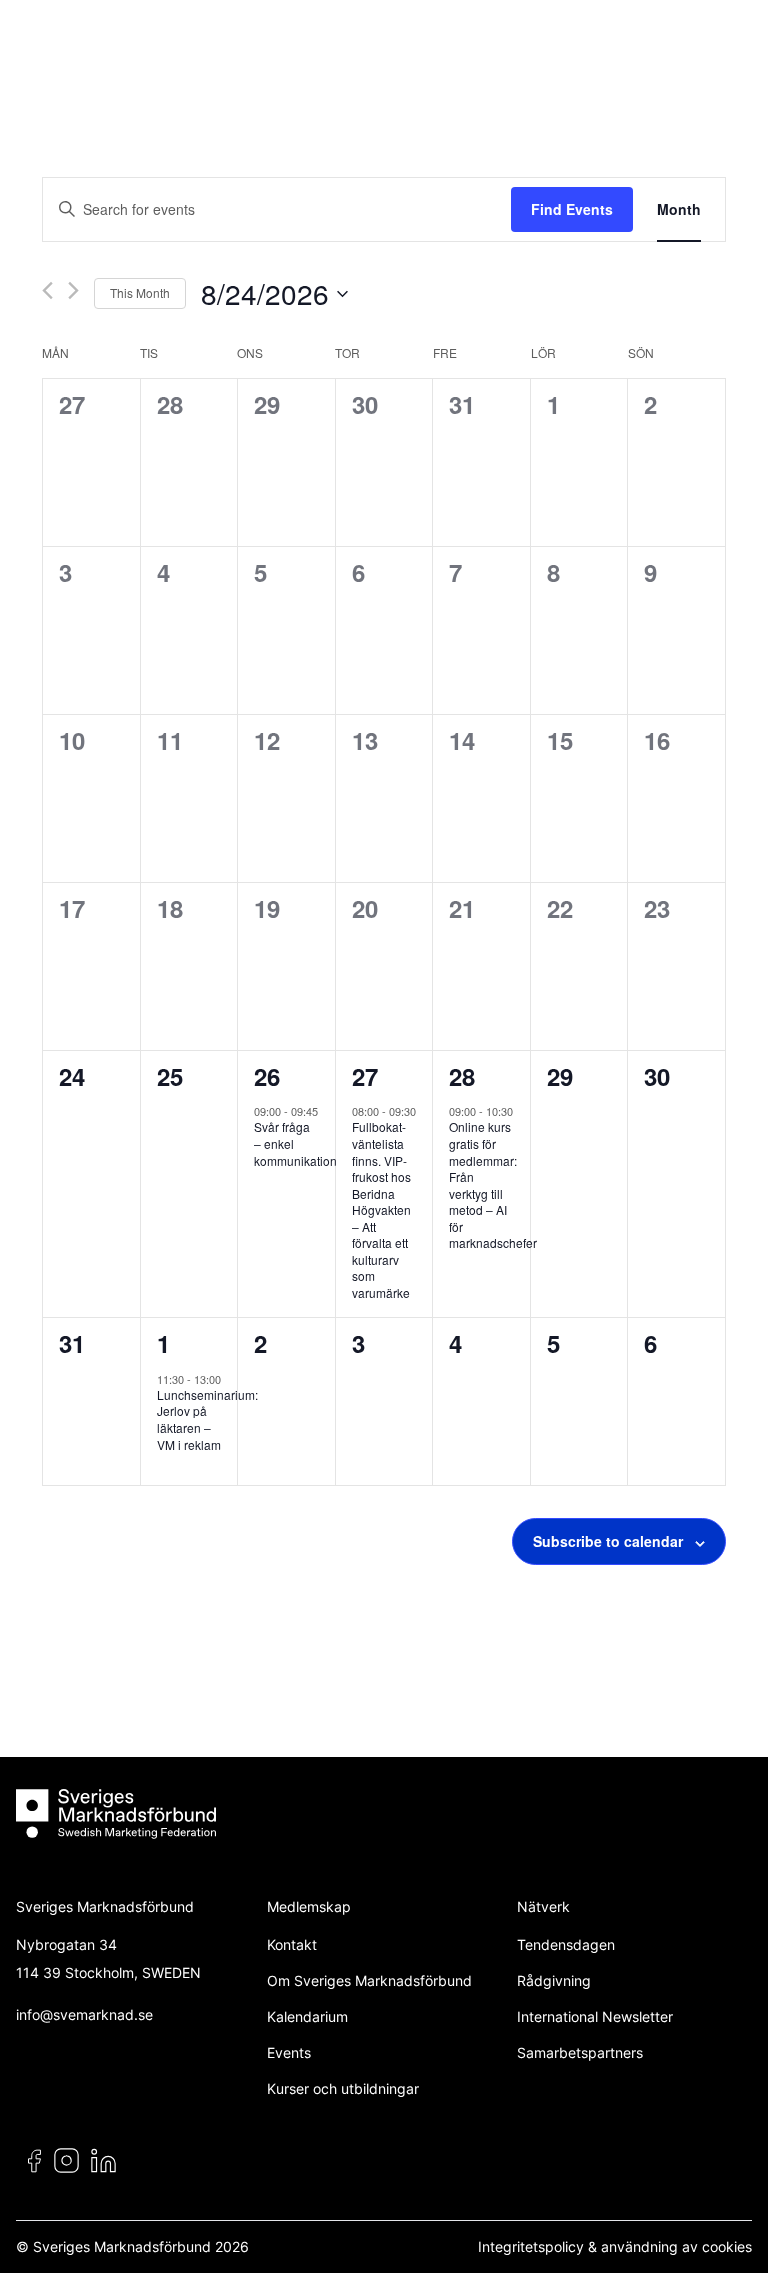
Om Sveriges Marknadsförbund (369, 1980)
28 (462, 1076)
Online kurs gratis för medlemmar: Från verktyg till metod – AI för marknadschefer (493, 1184)
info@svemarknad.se (84, 2014)
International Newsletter (595, 2016)
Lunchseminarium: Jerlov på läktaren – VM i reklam (207, 1419)
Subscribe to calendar (608, 1541)
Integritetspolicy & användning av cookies (615, 2246)
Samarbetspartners (580, 2052)
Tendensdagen (566, 1944)
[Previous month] (47, 290)
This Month (140, 292)
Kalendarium (307, 2016)
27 (365, 1076)
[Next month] (73, 290)
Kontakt (292, 1944)
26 (267, 1076)
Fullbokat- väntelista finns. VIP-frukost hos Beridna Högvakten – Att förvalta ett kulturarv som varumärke (381, 1209)
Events (289, 2052)
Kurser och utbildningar (343, 2088)
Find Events (572, 209)
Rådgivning (554, 1980)
